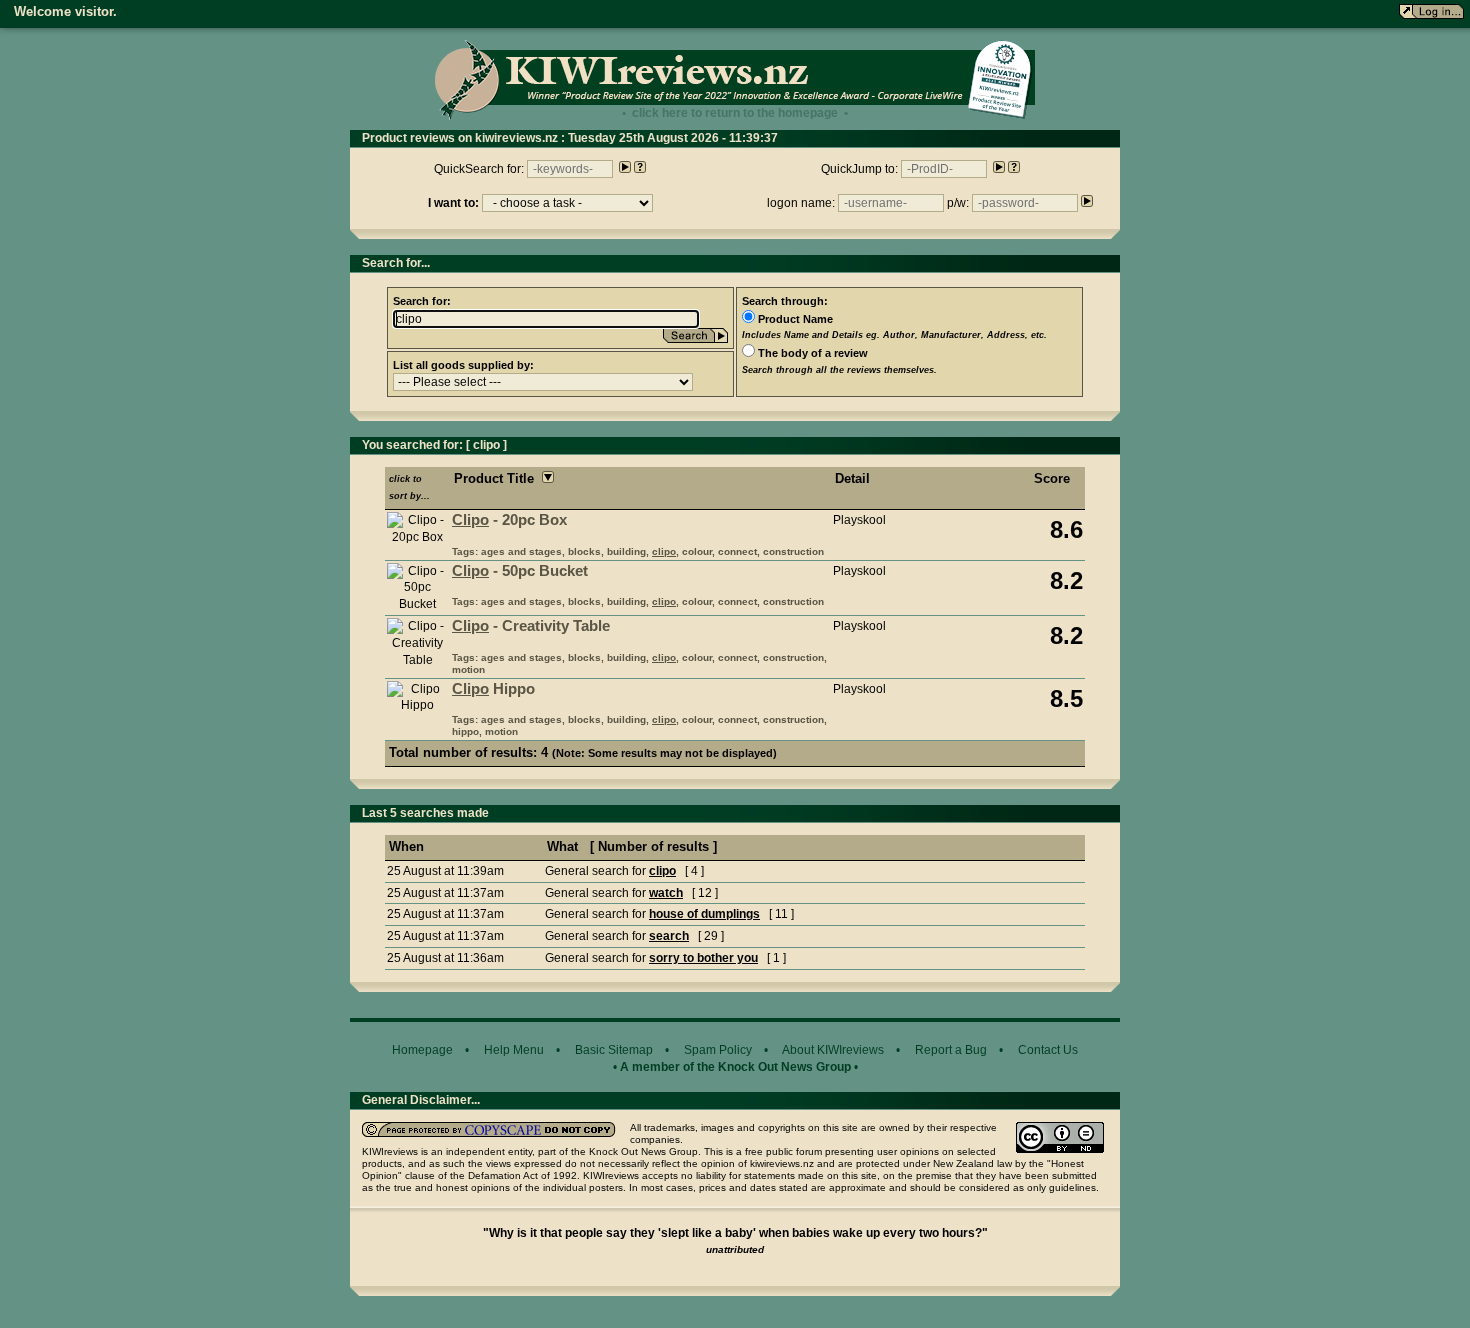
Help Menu (514, 1050)
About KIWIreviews (833, 1050)
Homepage (422, 1050)
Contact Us (1048, 1050)
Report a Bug (951, 1050)
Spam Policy (718, 1050)
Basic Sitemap (614, 1050)
